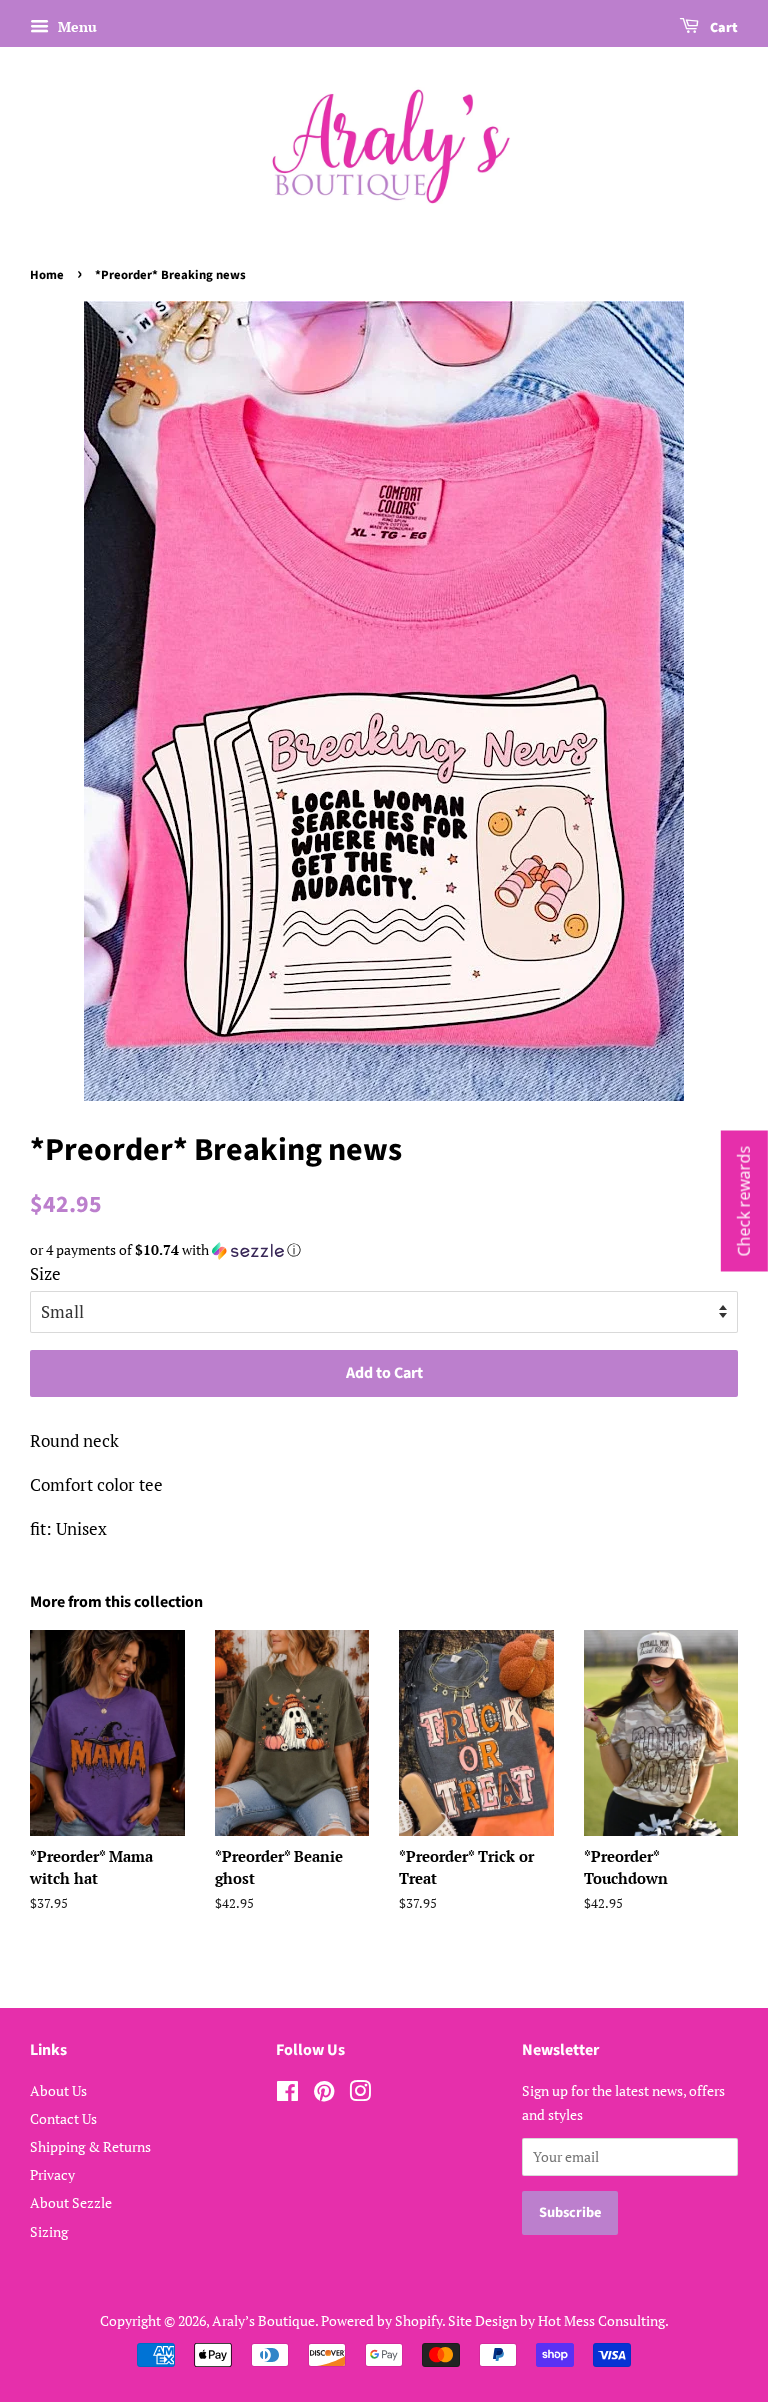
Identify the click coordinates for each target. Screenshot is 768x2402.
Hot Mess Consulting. (603, 2320)
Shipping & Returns (90, 2146)
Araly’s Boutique (263, 2320)
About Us (58, 2090)
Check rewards (744, 1201)
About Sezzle (71, 2202)
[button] (384, 1250)
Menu (75, 26)
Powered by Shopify (381, 2320)
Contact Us (63, 2118)
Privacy (52, 2174)
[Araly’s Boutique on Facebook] (287, 2094)
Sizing (49, 2231)
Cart (722, 28)
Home (47, 275)
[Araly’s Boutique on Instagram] (360, 2094)
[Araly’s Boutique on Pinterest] (324, 2094)
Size (45, 1273)
